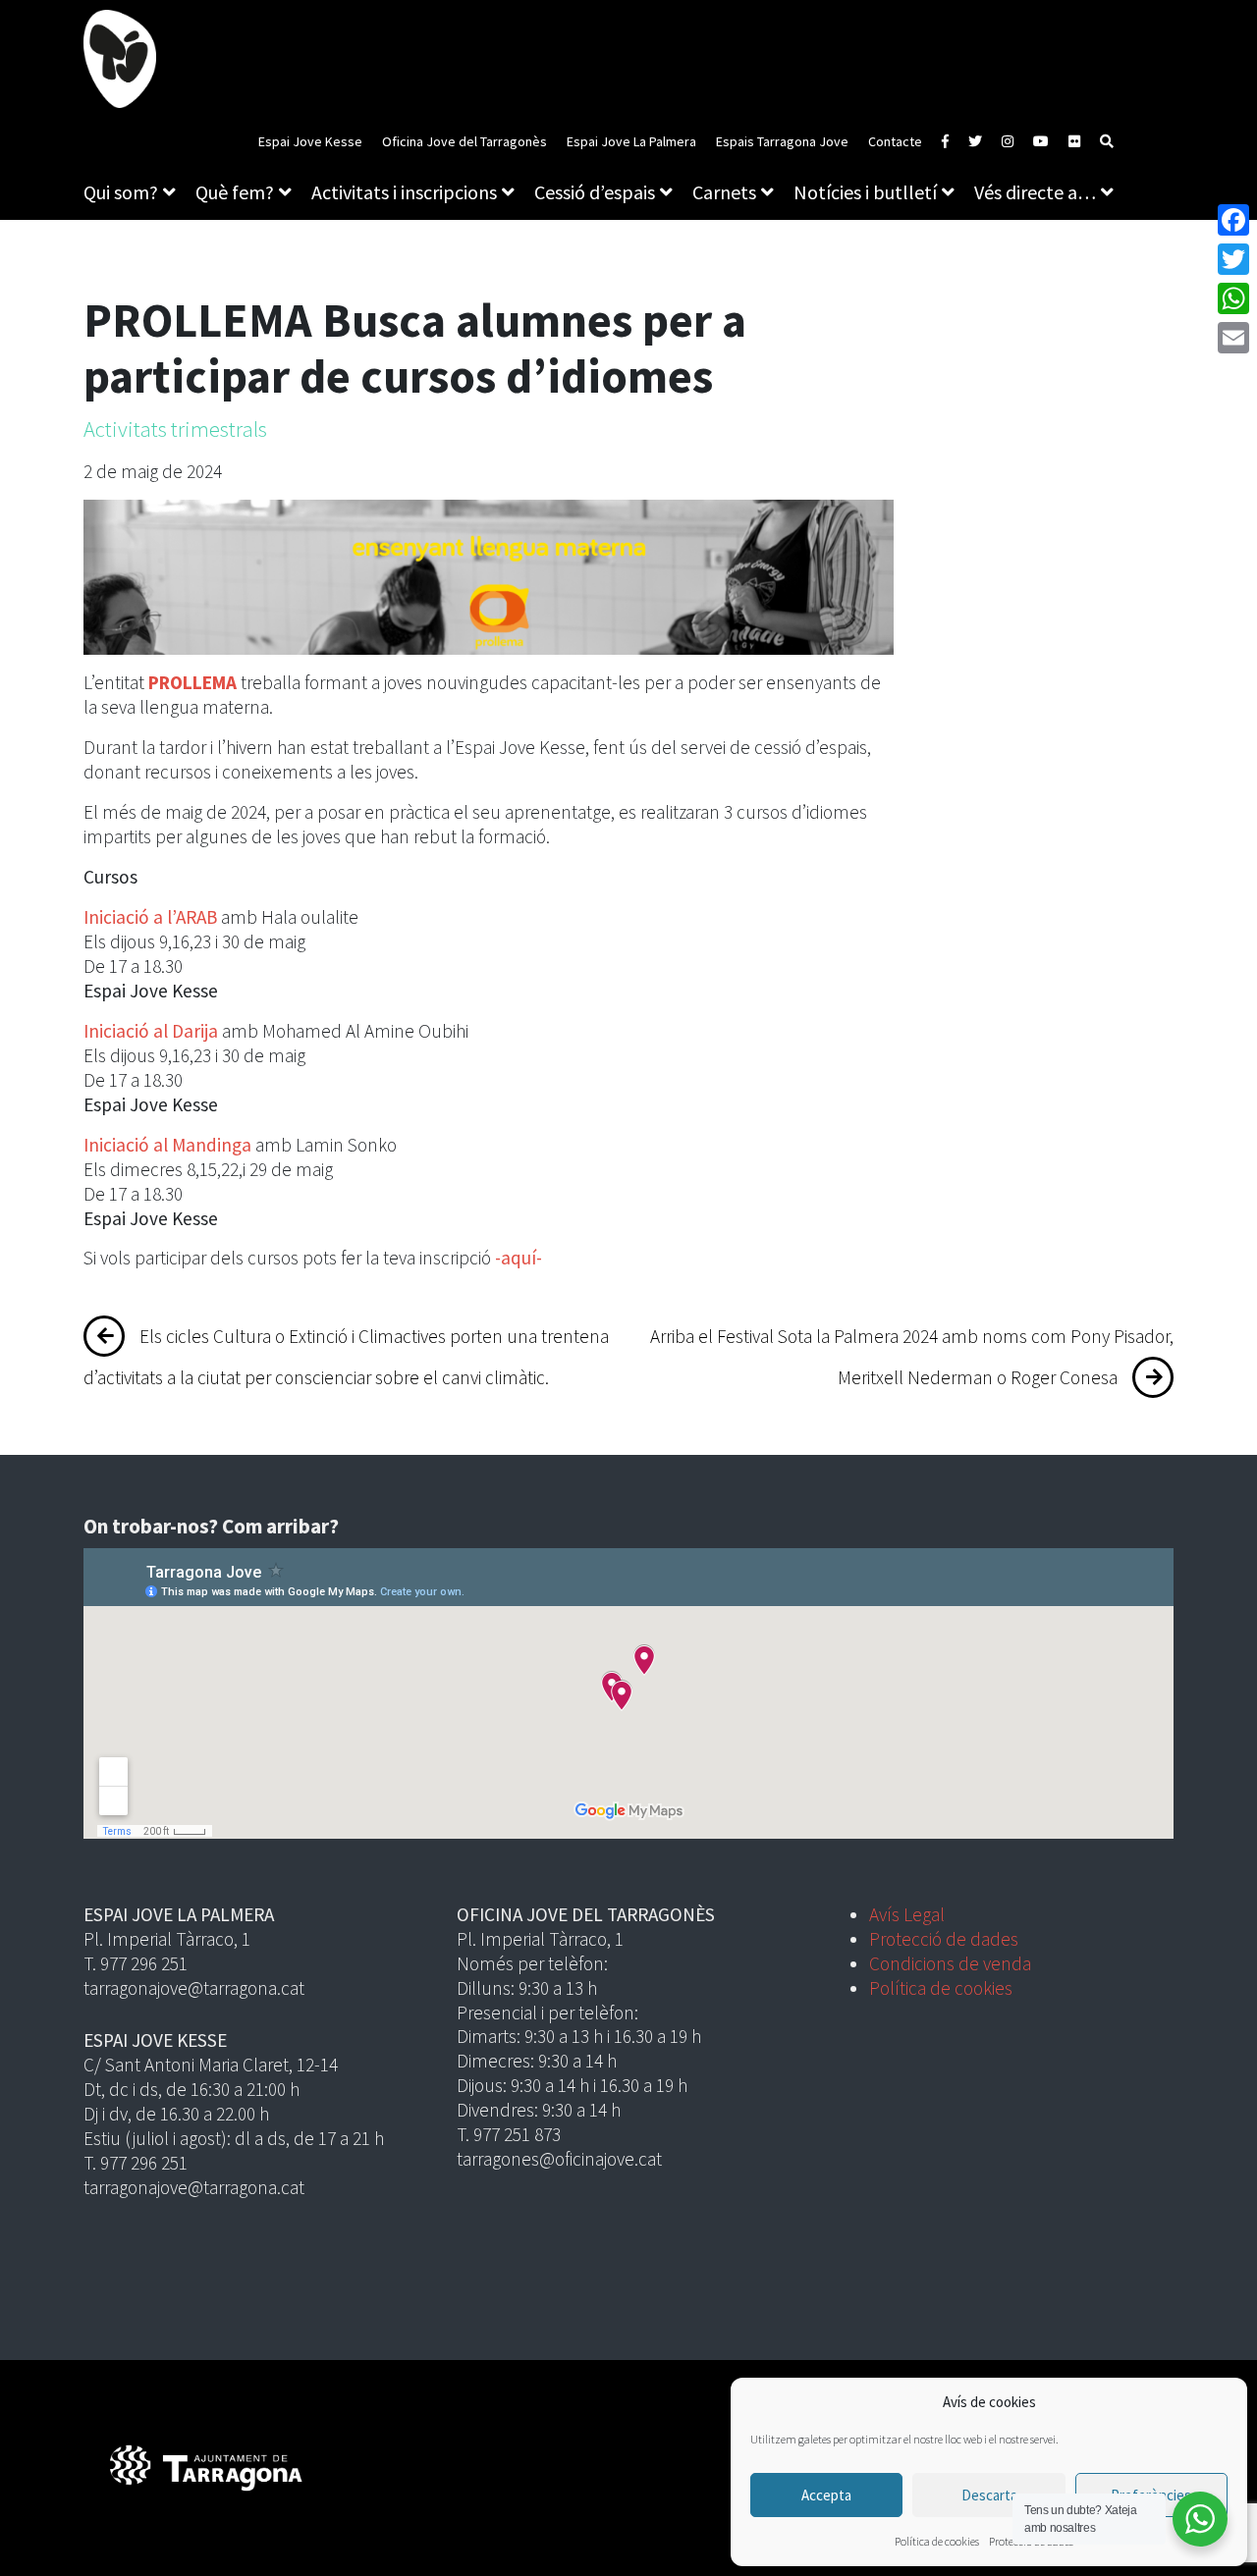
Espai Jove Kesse (310, 141)
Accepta (826, 2495)
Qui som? (121, 192)
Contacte (895, 141)
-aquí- (519, 1258)
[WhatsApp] (1233, 298)
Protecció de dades (944, 1939)
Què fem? (235, 192)
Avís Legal (907, 1914)
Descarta (989, 2495)
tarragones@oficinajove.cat (559, 2159)
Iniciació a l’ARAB (150, 917)
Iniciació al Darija (151, 1031)
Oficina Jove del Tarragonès (465, 141)
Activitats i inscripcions (404, 192)
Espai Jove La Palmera (631, 141)
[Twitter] (1233, 259)
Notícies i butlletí (865, 192)
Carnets (724, 192)
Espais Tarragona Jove (782, 141)
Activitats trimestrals (175, 429)
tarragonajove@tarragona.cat (194, 1988)
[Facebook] (1233, 220)
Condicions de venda (950, 1963)
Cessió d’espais (595, 192)
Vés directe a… (1035, 192)
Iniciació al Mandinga (167, 1145)
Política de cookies (937, 2541)
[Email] (1233, 338)
